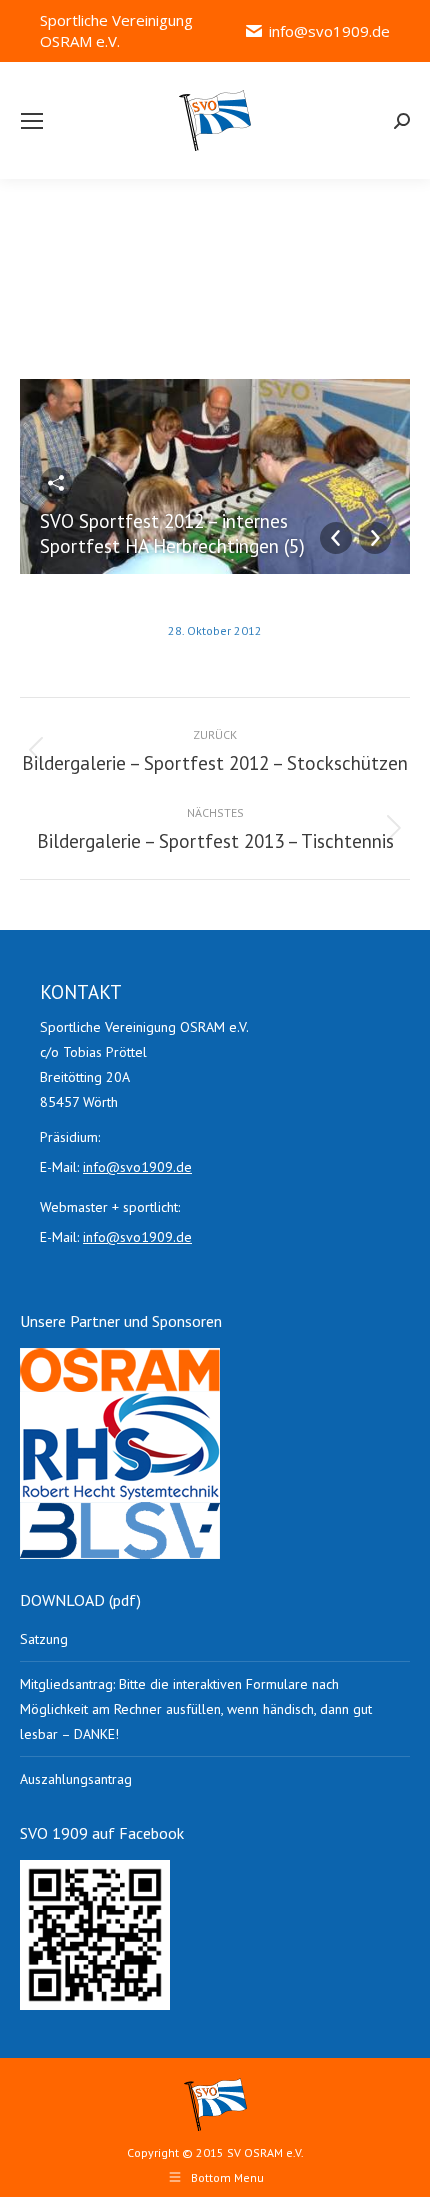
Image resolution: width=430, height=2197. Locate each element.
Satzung (44, 1639)
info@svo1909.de (329, 31)
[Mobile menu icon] (32, 121)
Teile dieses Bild (56, 483)
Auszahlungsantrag (76, 1779)
